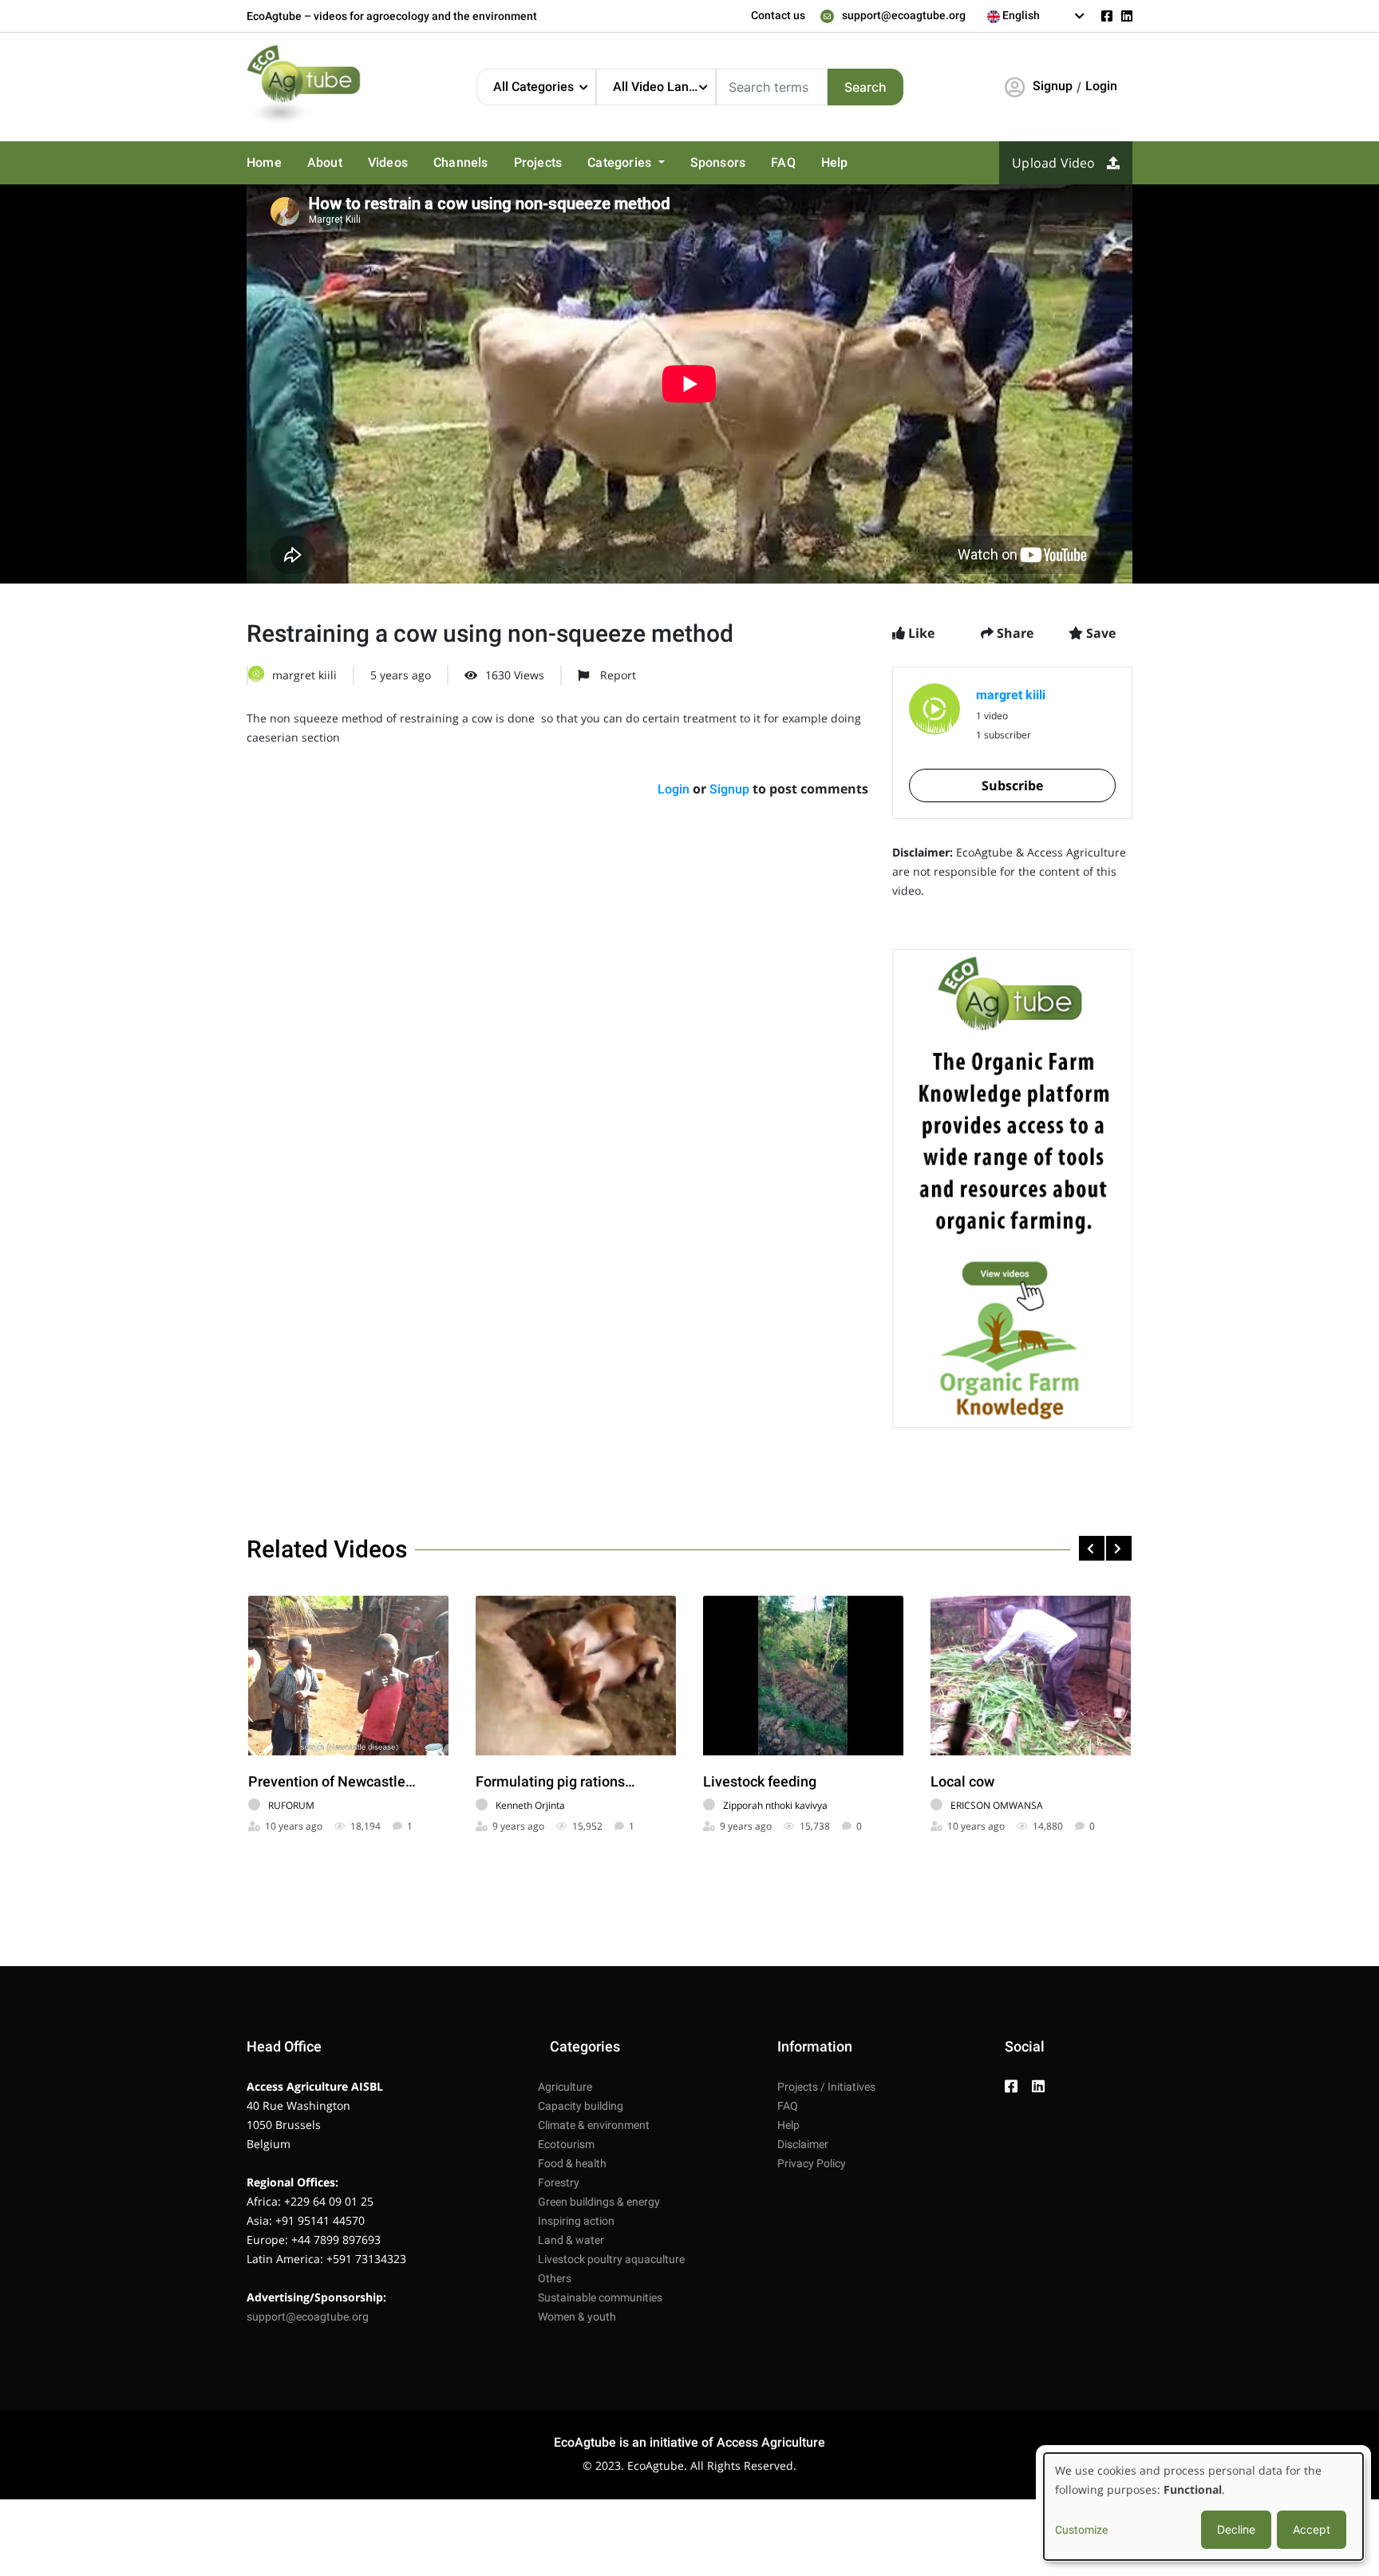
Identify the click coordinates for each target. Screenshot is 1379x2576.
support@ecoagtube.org (904, 15)
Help (835, 162)
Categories (621, 162)
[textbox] (1036, 15)
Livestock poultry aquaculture (611, 2259)
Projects (538, 162)
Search (865, 87)
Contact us (778, 15)
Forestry (559, 2182)
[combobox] (1036, 16)
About (325, 162)
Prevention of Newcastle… (332, 1781)
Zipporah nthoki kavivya (775, 1805)
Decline (1236, 2529)
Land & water (571, 2240)
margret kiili (304, 675)
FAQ (783, 162)
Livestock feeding (760, 1781)
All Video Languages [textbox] (664, 87)
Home (264, 162)
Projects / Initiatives (826, 2087)
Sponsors (718, 162)
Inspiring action (576, 2221)
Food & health (572, 2163)
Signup (1053, 86)
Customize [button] (1081, 2530)
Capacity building (581, 2106)
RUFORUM (291, 1805)
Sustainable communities (600, 2297)
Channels (461, 162)
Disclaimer (803, 2144)
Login (1101, 86)
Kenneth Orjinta (530, 1805)
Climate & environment (594, 2125)
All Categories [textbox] (533, 87)
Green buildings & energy (599, 2202)
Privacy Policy (812, 2163)
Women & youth (577, 2317)
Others (555, 2278)
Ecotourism (566, 2144)
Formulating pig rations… (555, 1781)
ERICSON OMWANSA (997, 1805)
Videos (388, 162)
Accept (1312, 2529)
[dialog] (1203, 2507)
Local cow (962, 1781)
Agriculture (565, 2087)
